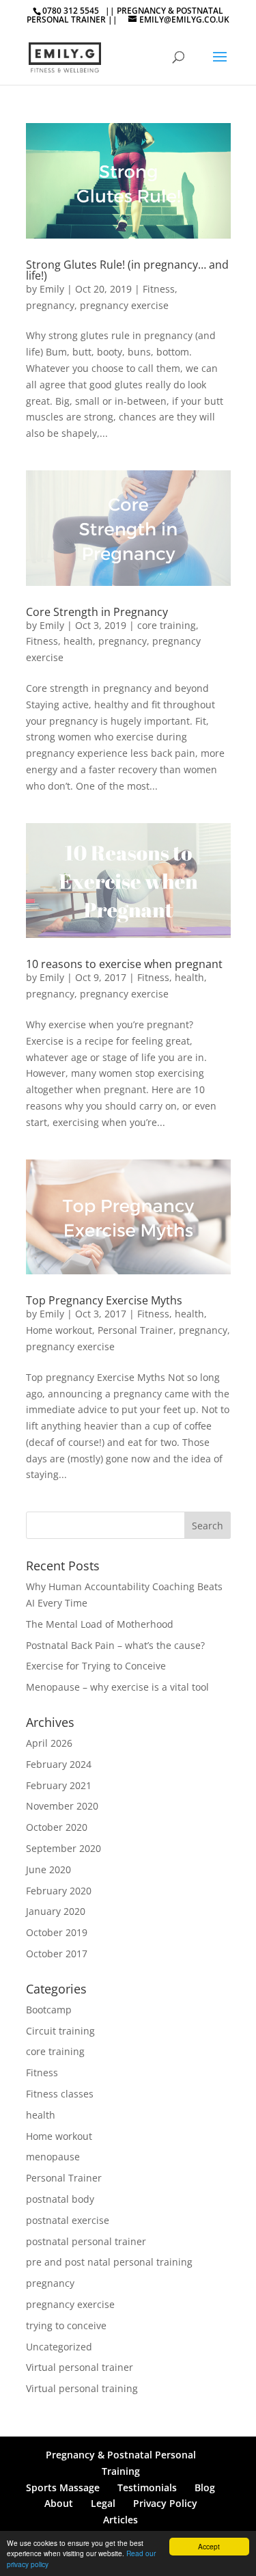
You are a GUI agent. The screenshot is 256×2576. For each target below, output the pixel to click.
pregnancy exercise (124, 305)
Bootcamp (49, 2010)
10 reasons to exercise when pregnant (124, 964)
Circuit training (60, 2031)
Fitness (159, 289)
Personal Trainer (136, 1330)
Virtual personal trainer (80, 2367)
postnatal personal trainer (86, 2241)
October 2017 (57, 1954)
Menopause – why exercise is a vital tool (117, 1687)
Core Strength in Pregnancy (97, 612)
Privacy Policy (165, 2503)
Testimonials (147, 2487)
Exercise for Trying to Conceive (96, 1666)
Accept (209, 2546)
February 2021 (59, 1785)
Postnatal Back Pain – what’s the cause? (115, 1645)
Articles (120, 2520)
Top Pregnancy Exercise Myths (104, 1300)
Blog (205, 2487)
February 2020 (59, 1891)
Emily (52, 289)
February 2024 (59, 1764)
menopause (53, 2157)
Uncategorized (59, 2347)
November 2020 (62, 1806)
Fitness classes (60, 2094)
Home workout (59, 1330)
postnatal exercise (68, 2220)
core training (167, 625)
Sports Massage (63, 2487)
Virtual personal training (82, 2388)
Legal (103, 2503)
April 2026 (49, 1743)
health (78, 641)
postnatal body (60, 2199)
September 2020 (63, 1848)
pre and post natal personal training (109, 2262)
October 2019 (57, 1932)
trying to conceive (66, 2325)
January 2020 (56, 1911)
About (59, 2503)
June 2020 (48, 1869)
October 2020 (57, 1827)
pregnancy (50, 305)
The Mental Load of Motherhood (100, 1624)
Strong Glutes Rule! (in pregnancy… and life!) (127, 270)
